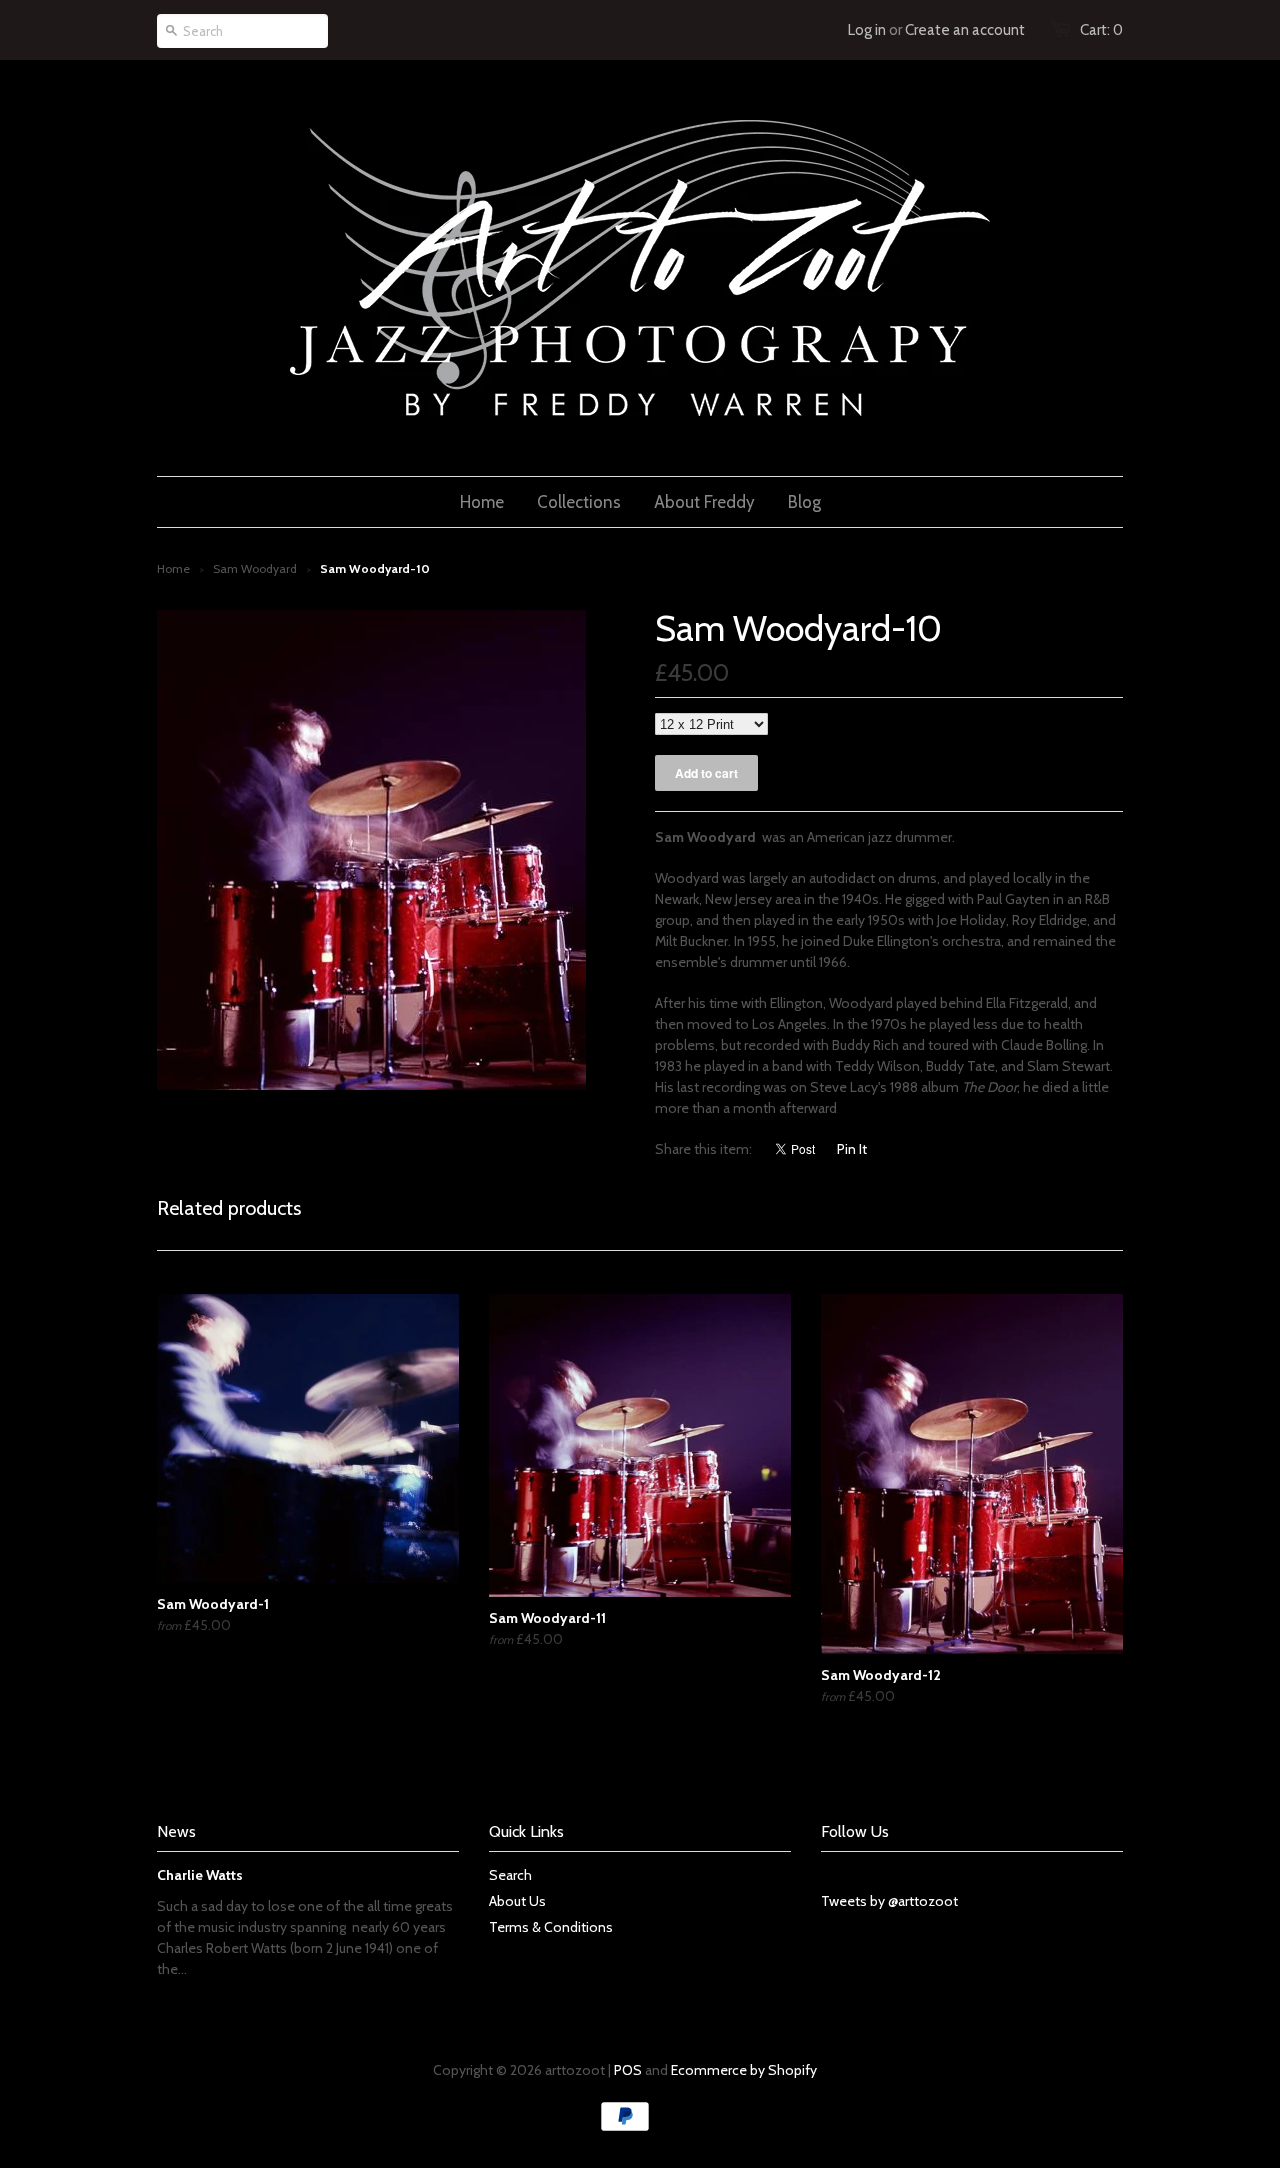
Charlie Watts (200, 1875)
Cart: (1101, 30)
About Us (517, 1901)
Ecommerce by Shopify (744, 2070)
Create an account (965, 30)
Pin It (852, 1149)
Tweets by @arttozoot (889, 1901)
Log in (867, 30)
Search (510, 1875)
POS (628, 2070)
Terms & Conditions (551, 1927)
